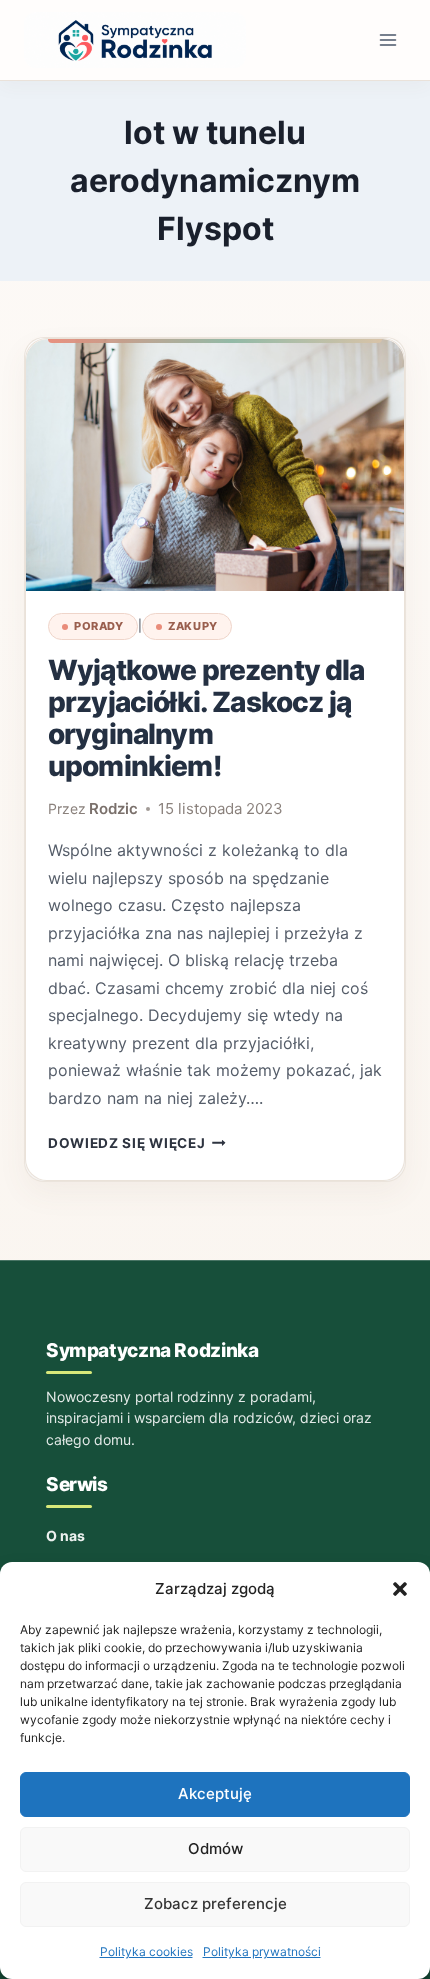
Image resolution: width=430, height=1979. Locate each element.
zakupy (193, 626)
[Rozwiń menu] (387, 39)
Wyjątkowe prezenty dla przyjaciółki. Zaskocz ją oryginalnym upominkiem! (206, 718)
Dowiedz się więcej (137, 1143)
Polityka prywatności (262, 1951)
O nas (65, 1535)
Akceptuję (215, 1793)
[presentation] (215, 465)
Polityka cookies (146, 1951)
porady (99, 626)
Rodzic (113, 808)
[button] (400, 1589)
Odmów (215, 1848)
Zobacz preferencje (215, 1903)
